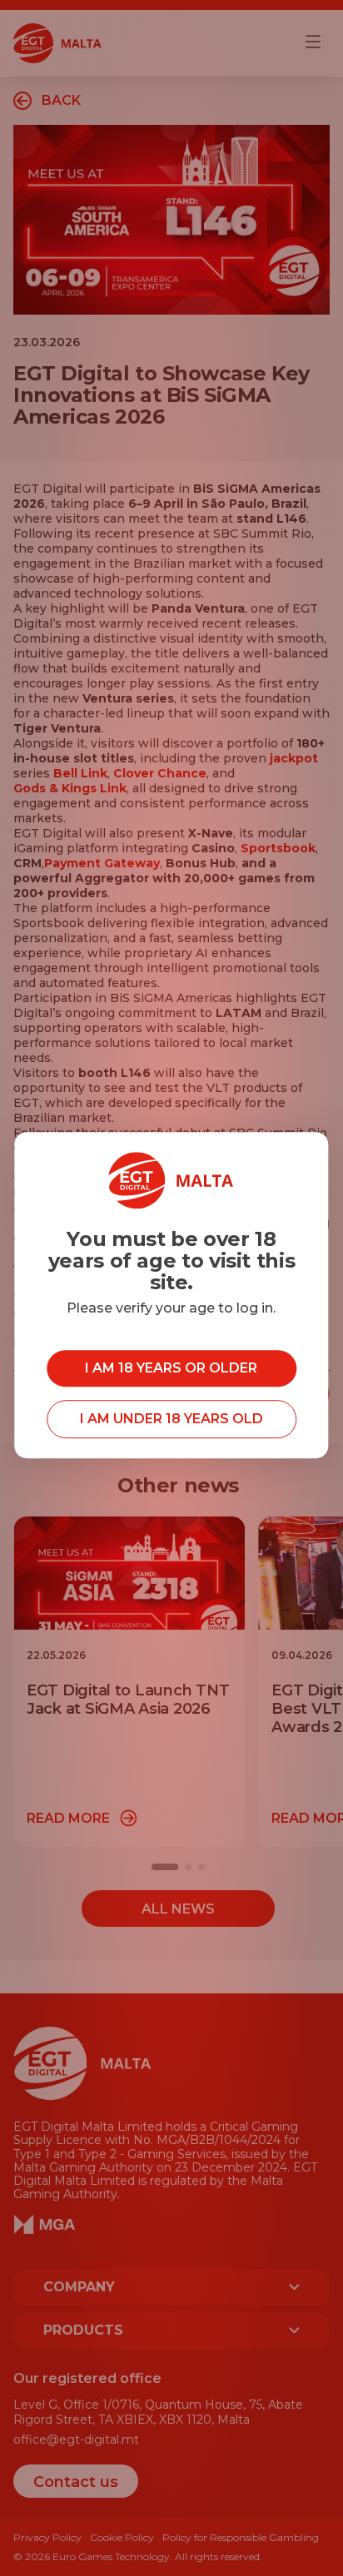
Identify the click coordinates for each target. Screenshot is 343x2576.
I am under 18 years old (171, 1419)
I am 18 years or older (171, 1368)
